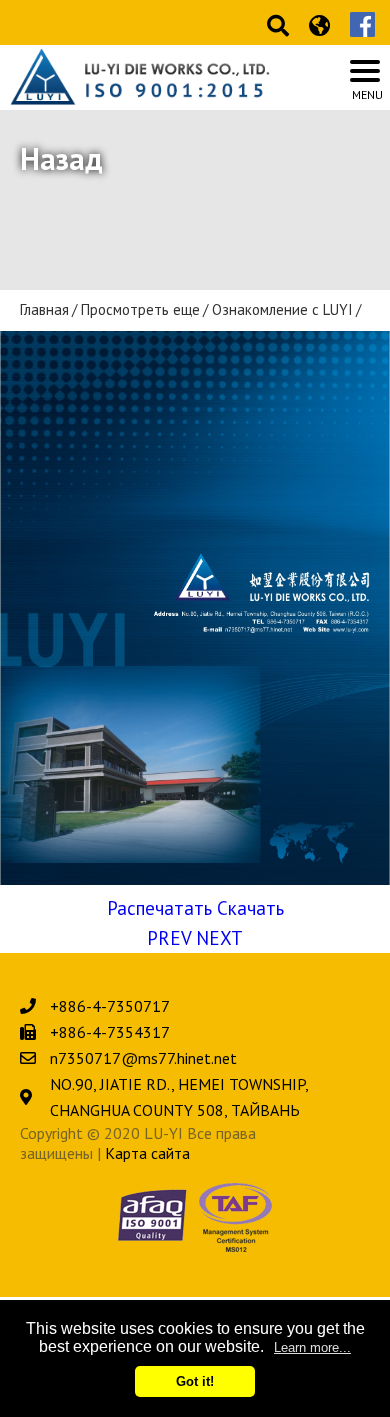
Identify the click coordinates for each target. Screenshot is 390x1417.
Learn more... (312, 1347)
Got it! (195, 1381)
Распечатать (159, 908)
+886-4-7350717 (110, 1006)
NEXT (219, 938)
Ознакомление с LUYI (282, 310)
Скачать (250, 908)
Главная (44, 310)
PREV (169, 938)
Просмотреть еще (140, 310)
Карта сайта (147, 1153)
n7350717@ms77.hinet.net (143, 1058)
